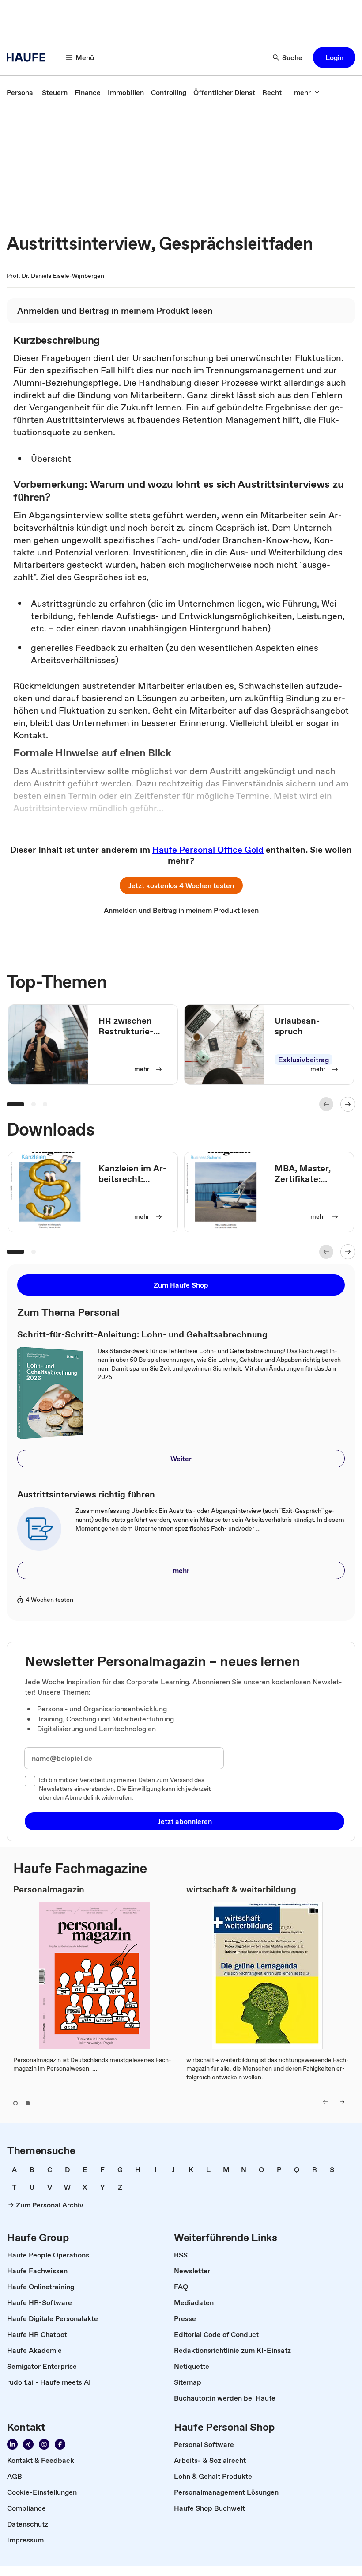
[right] (342, 2102)
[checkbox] (30, 1781)
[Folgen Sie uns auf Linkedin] (12, 2444)
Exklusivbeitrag (304, 1060)
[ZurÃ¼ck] (326, 1104)
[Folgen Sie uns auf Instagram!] (44, 2444)
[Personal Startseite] (29, 57)
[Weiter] (348, 1104)
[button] (334, 57)
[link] (21, 92)
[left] (325, 2102)
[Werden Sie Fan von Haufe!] (60, 2444)
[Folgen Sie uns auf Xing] (28, 2444)
